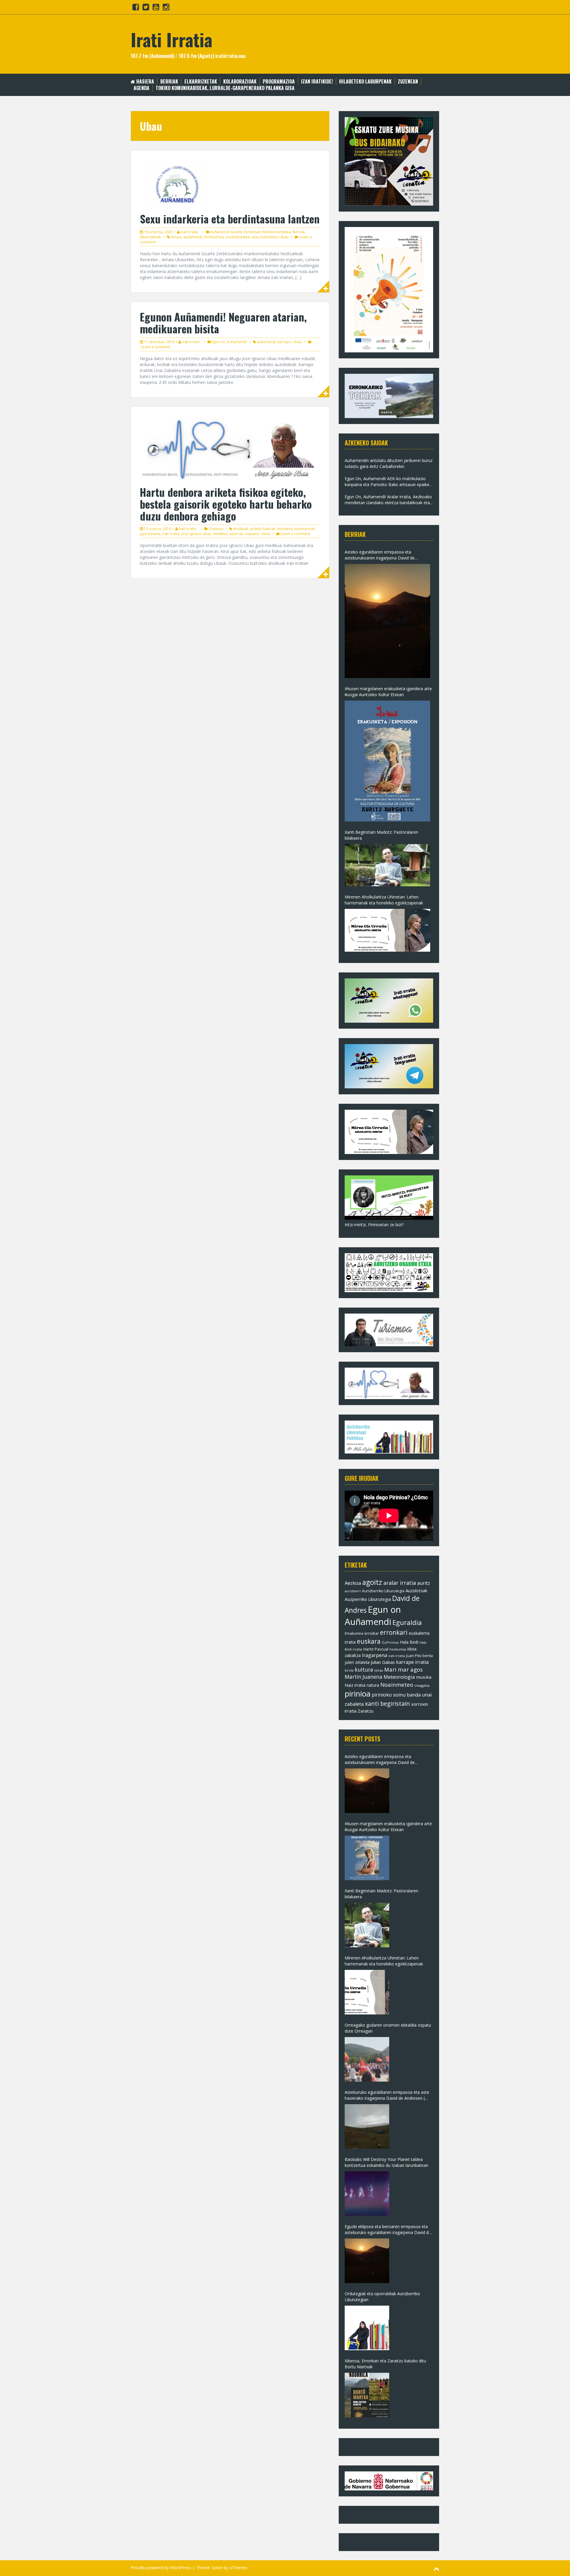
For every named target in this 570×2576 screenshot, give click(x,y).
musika (424, 1677)
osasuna (252, 534)
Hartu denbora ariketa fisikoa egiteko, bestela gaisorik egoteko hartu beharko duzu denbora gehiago (226, 504)
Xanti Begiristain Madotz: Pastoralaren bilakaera (381, 835)
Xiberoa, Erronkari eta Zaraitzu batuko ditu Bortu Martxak (385, 2364)
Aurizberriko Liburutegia (383, 1591)
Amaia (176, 237)
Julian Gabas (383, 1662)
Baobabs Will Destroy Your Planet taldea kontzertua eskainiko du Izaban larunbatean (387, 2162)
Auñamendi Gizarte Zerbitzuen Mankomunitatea (251, 232)
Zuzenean (408, 82)
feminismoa (214, 237)
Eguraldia (407, 1622)
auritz (424, 1583)
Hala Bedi (409, 1642)
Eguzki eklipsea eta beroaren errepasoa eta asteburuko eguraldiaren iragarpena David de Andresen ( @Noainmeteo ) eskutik (388, 2230)
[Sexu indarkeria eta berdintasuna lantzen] (230, 183)
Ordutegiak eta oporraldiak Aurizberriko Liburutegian (382, 2297)
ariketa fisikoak (263, 529)
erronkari (394, 1632)
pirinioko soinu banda (396, 1695)
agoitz (372, 1582)
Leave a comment (156, 347)
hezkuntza (398, 1649)
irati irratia (171, 534)
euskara (369, 1641)
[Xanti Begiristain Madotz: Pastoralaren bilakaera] (387, 865)
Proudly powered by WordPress (161, 2568)
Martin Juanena (364, 1677)
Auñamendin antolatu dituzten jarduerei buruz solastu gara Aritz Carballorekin (389, 463)
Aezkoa (353, 1583)
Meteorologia (399, 1677)
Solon (217, 2568)
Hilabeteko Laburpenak (365, 82)
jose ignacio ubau (196, 534)
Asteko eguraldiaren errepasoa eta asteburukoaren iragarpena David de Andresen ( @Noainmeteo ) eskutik (380, 555)
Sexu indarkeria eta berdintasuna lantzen (230, 219)
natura (373, 1685)
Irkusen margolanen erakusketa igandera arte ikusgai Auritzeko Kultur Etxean (388, 692)
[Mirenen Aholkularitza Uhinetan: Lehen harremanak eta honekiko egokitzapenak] (387, 930)
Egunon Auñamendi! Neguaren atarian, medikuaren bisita (223, 323)
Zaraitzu (366, 1711)
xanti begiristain (387, 1704)
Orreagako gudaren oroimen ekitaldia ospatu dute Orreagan (388, 2028)
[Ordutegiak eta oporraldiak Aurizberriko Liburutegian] (367, 2328)
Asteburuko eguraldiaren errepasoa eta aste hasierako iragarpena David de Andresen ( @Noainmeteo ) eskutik (387, 2095)
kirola (349, 1670)
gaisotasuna (150, 534)
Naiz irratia (355, 1685)
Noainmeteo (397, 1685)
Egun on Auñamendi (373, 1616)
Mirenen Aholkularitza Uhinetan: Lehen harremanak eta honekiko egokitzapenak (384, 900)
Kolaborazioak (240, 82)
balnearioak (305, 529)
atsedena (285, 529)
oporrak (236, 534)
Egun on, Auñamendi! (229, 342)
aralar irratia (400, 1583)
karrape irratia (412, 1662)
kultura (364, 1669)
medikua (220, 534)
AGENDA (141, 88)
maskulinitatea (238, 237)
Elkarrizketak (201, 82)
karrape (284, 342)
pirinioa (358, 1694)
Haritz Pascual (376, 1649)
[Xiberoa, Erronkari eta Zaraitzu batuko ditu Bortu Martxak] (367, 2395)
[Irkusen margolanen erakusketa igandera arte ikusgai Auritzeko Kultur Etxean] (387, 761)
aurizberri (353, 1591)
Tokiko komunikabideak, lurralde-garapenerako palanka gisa (225, 88)
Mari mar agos (403, 1669)
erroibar (372, 1633)
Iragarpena (375, 1655)
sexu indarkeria (265, 237)
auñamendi (193, 237)
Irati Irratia (171, 39)
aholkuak (241, 529)
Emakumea (354, 1633)
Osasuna (216, 529)
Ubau (284, 237)
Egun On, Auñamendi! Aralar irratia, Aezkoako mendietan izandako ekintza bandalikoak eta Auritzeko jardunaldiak (388, 500)
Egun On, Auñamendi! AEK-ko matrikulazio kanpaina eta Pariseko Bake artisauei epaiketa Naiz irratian (389, 482)
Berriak (169, 82)
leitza (379, 1670)
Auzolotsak (416, 1590)
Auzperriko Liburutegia (368, 1599)
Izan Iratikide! (317, 82)
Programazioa (279, 82)
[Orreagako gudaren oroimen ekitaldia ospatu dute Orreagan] (367, 2059)
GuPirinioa (390, 1642)
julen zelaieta (357, 1662)
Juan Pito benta (419, 1656)
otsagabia (422, 1685)
